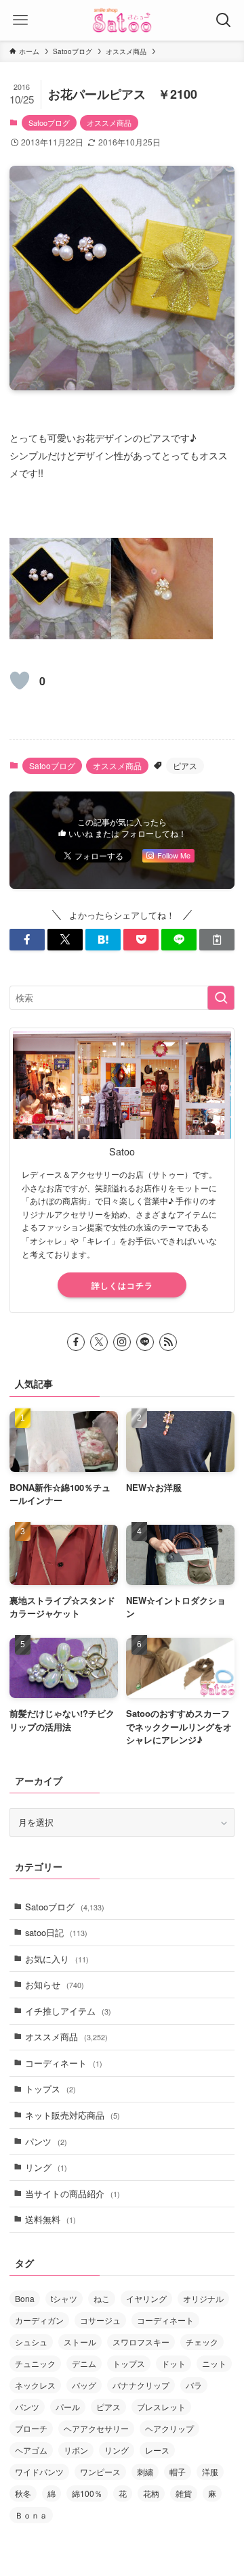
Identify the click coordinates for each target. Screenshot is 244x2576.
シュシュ (31, 2342)
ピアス (185, 765)
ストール (80, 2342)
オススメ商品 (109, 122)
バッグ (84, 2385)
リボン (76, 2450)
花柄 (151, 2493)
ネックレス (35, 2385)
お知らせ (55, 1984)
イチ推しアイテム (68, 2011)
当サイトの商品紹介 (73, 2193)
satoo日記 (56, 1932)
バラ (194, 2385)
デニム (84, 2363)
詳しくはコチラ (122, 1285)
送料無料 (50, 2219)
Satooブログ (49, 122)
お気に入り (57, 1959)
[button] (27, 940)
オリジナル (203, 2298)
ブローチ (31, 2428)
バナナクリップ (141, 2385)
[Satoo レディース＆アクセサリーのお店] (122, 20)
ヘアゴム (31, 2450)
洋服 (210, 2471)
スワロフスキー (141, 2342)
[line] (145, 1342)
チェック (202, 2342)
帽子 (178, 2471)
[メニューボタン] (20, 20)
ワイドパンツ (39, 2471)
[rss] (168, 1342)
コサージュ (100, 2320)
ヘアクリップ (169, 2428)
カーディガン (39, 2320)
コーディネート (64, 2063)
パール (68, 2407)
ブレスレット (161, 2407)
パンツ (46, 2141)
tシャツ (64, 2298)
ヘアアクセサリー (96, 2428)
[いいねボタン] (20, 681)
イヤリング (146, 2298)
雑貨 (184, 2493)
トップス (50, 2089)
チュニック (35, 2363)
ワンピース (100, 2471)
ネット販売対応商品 (73, 2115)
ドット (174, 2363)
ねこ (102, 2298)
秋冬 (23, 2493)
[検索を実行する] (221, 998)
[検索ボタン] (224, 20)
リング (46, 2167)
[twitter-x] (99, 1342)
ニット (214, 2363)
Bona (25, 2298)
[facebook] (76, 1342)
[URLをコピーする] (217, 940)
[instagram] (122, 1342)
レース (157, 2450)
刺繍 (145, 2471)
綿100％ (87, 2493)
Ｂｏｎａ (31, 2515)
